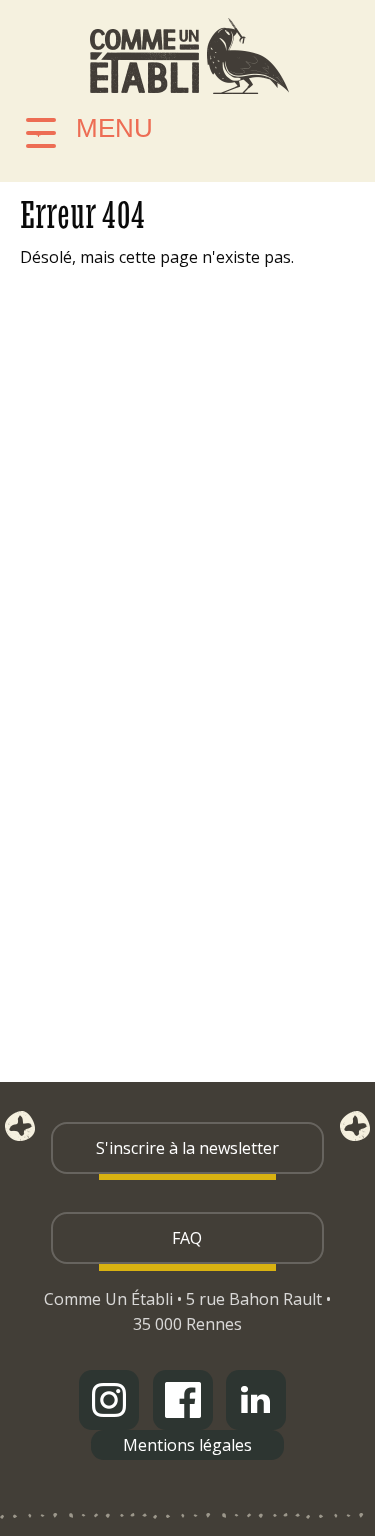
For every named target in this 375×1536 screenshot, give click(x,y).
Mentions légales (187, 1445)
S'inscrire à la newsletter (187, 1148)
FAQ (187, 1238)
